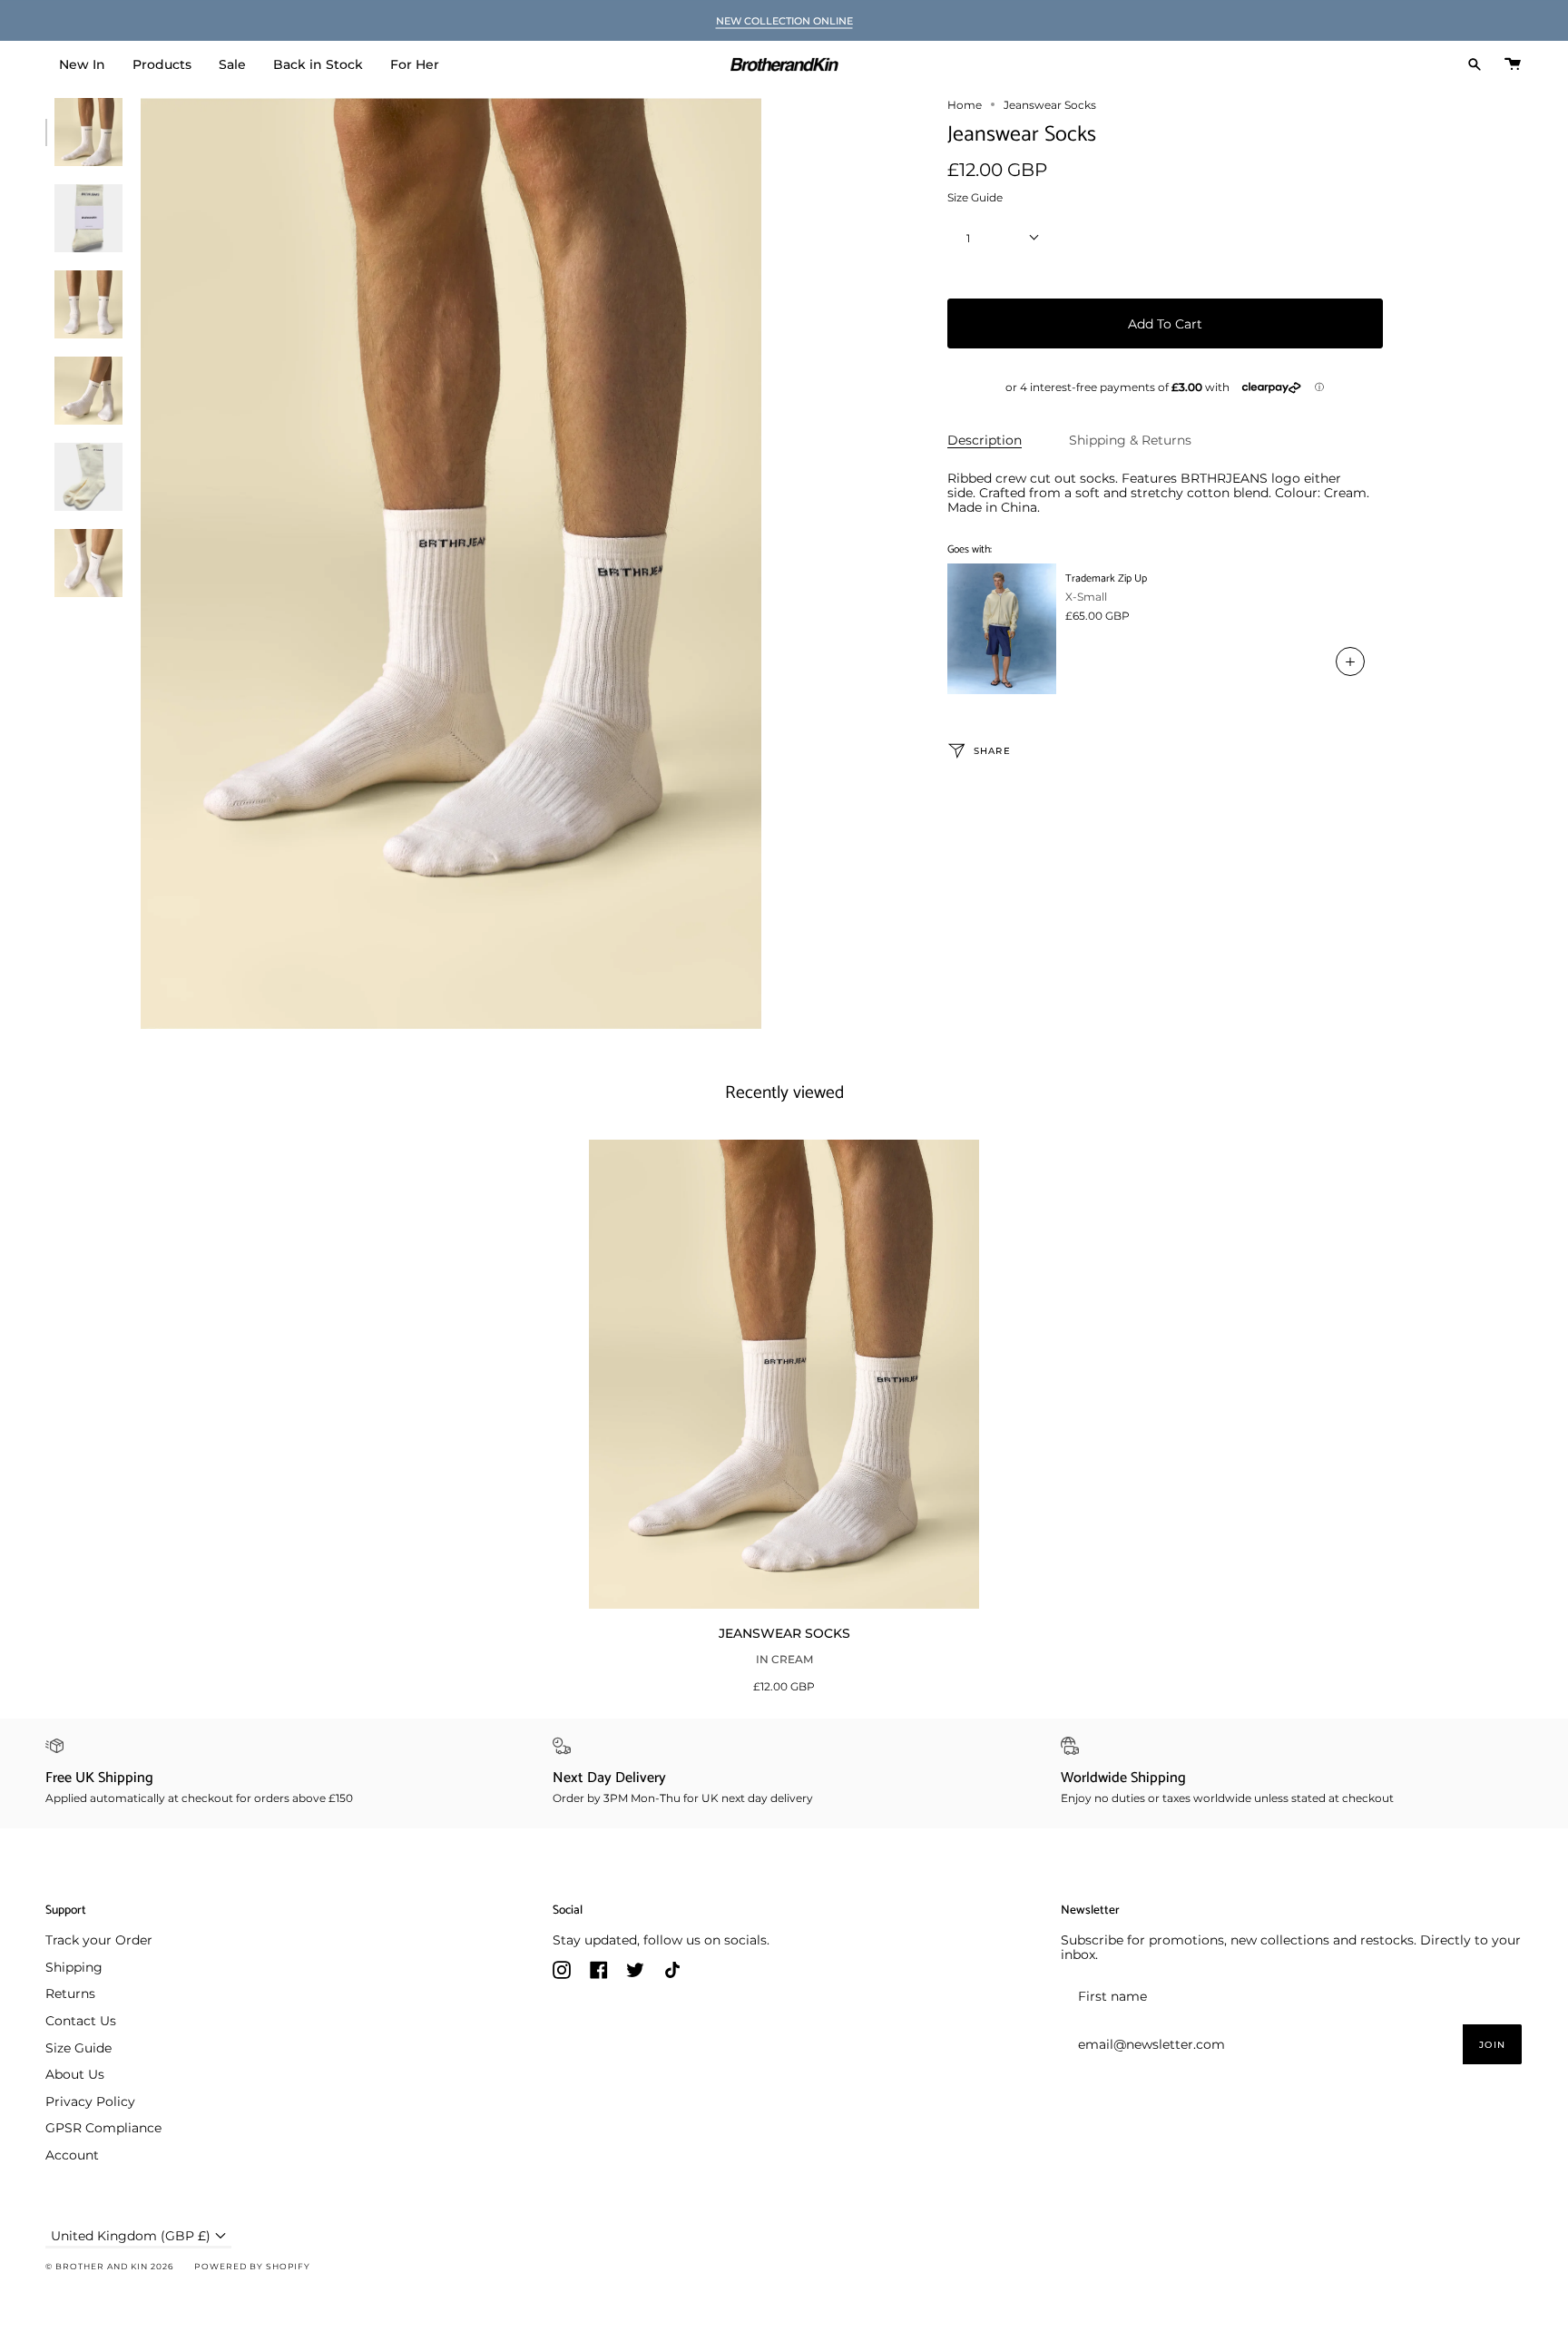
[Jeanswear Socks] (784, 1374)
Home (965, 105)
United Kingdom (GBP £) (131, 2236)
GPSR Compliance (103, 2128)
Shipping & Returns (1130, 440)
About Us (75, 2074)
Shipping (74, 1967)
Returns (70, 1993)
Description (985, 440)
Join (1492, 2045)
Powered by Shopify (252, 2267)
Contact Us (81, 2021)
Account (72, 2155)
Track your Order (99, 1940)
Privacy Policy (90, 2101)
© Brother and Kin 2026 (109, 2267)
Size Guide (975, 199)
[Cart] (1513, 64)
